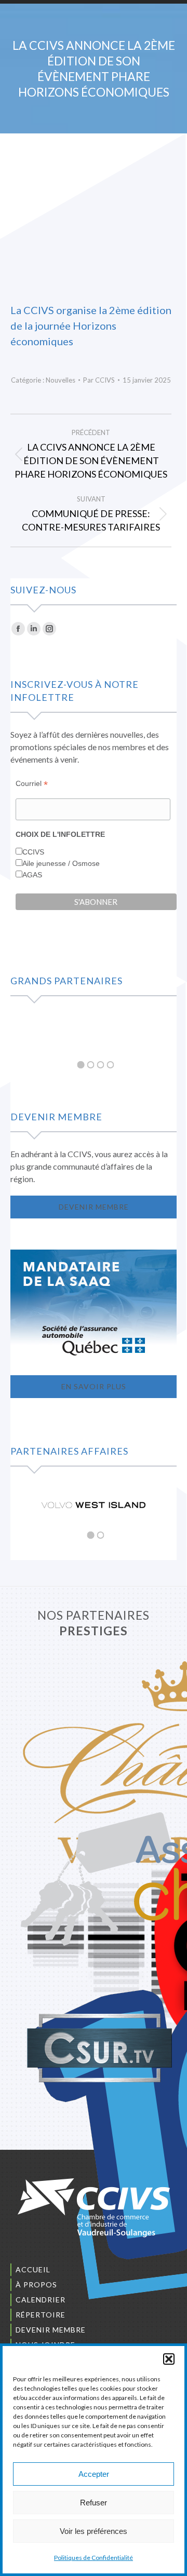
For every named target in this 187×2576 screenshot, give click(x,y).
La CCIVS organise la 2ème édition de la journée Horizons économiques (91, 326)
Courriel (32, 784)
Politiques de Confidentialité (94, 2558)
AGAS (32, 875)
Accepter (94, 2474)
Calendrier (41, 2300)
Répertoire (41, 2315)
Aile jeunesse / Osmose (61, 863)
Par (99, 380)
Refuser (94, 2503)
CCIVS (33, 852)
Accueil (33, 2269)
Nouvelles (61, 380)
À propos (36, 2284)
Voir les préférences (94, 2531)
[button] (169, 2359)
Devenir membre (51, 2330)
